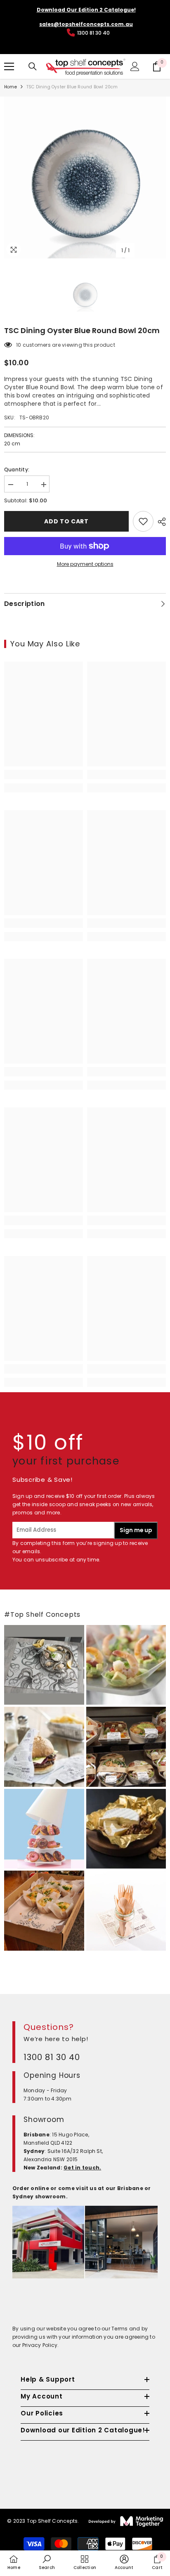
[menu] (9, 66)
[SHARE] (160, 522)
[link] (44, 775)
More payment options (85, 564)
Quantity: (17, 470)
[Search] (33, 66)
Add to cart (66, 521)
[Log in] (135, 66)
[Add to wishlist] (143, 521)
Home (11, 87)
